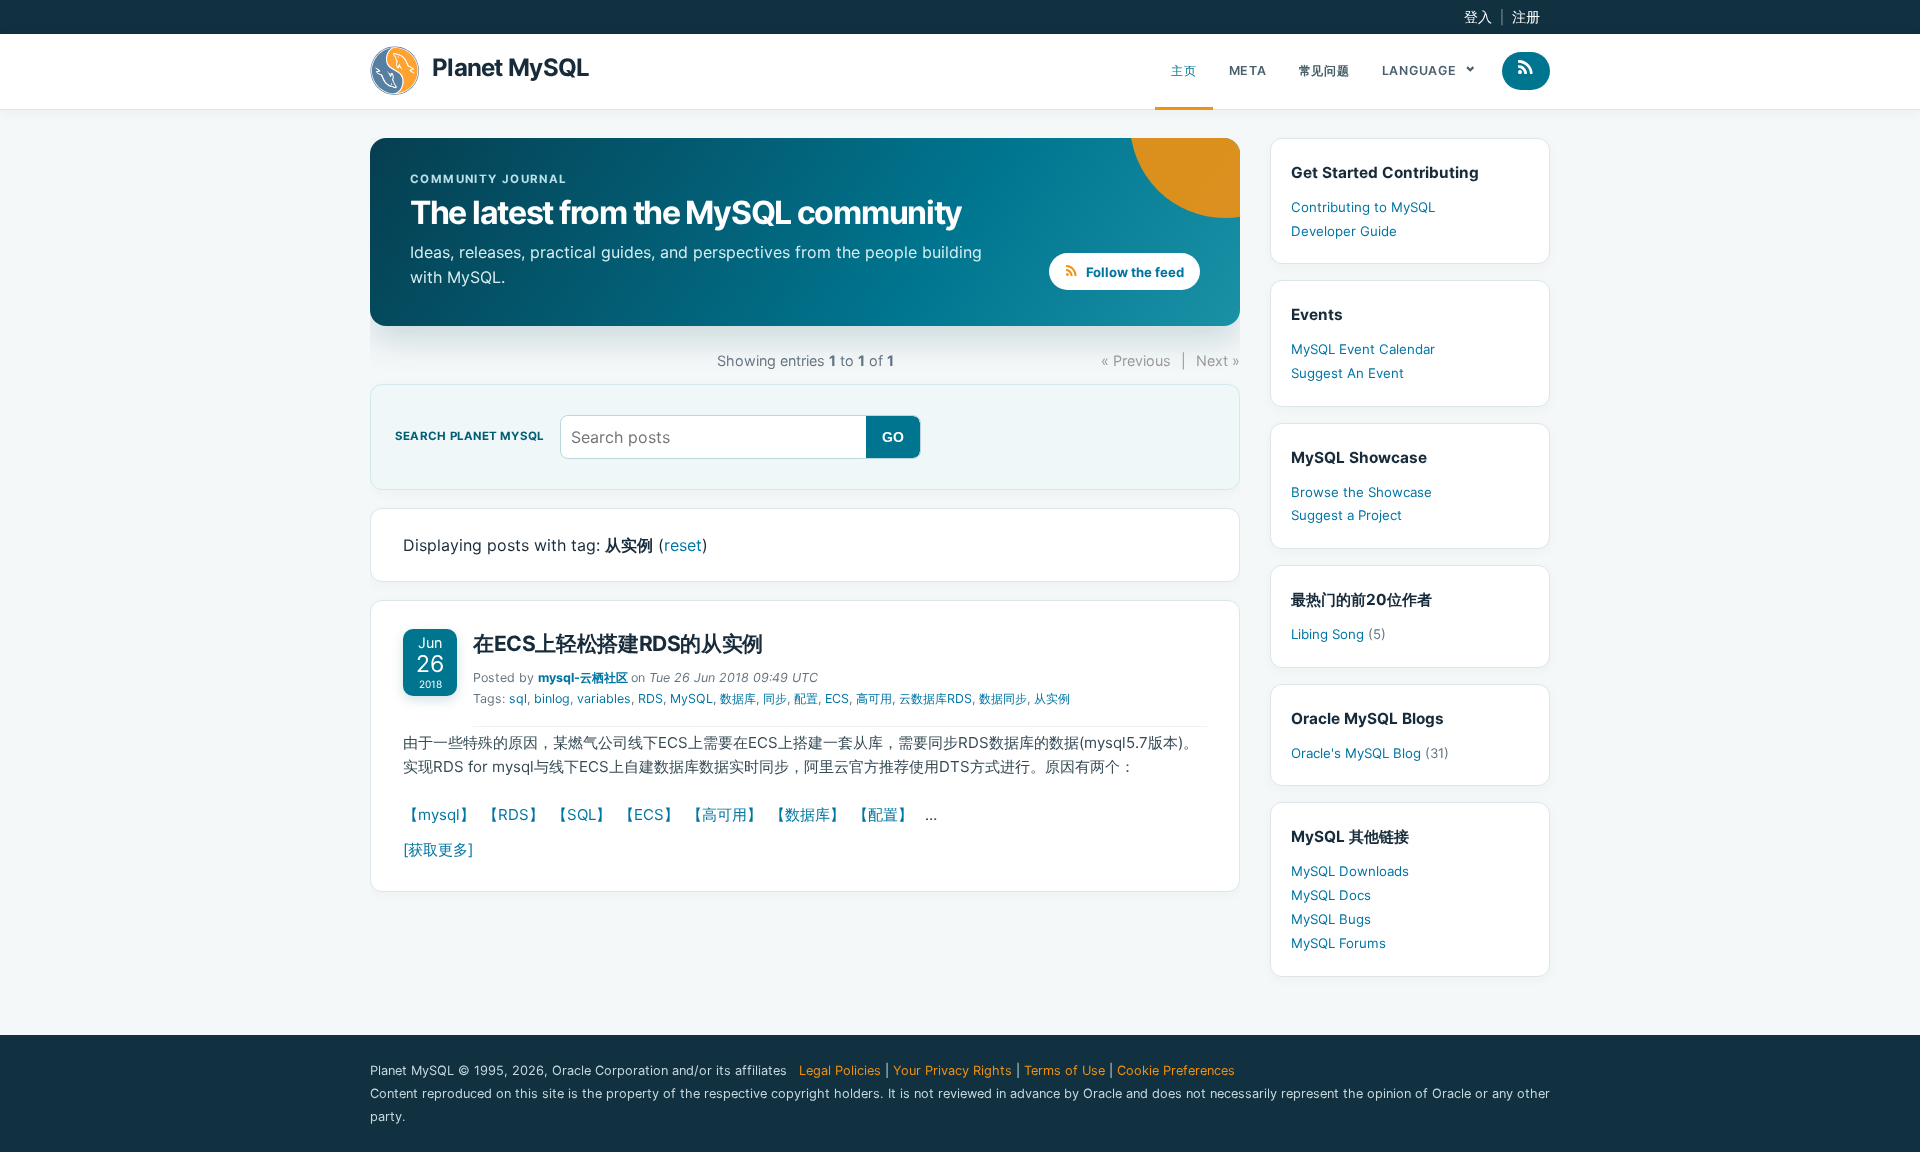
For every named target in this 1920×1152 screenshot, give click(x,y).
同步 (775, 698)
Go (893, 437)
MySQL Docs (1331, 895)
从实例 (1052, 698)
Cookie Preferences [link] (1176, 1070)
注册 (1526, 17)
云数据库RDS (935, 698)
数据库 (738, 698)
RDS (650, 698)
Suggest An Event (1347, 373)
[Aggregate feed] (1526, 71)
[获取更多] (438, 849)
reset (683, 545)
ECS (837, 698)
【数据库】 (807, 814)
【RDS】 (513, 814)
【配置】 (883, 814)
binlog (552, 698)
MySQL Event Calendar (1363, 349)
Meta (1248, 70)
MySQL (691, 698)
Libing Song (1338, 634)
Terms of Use (1064, 1070)
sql (518, 698)
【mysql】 (439, 814)
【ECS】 (649, 814)
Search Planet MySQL (469, 437)
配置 (806, 698)
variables (604, 698)
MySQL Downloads (1350, 871)
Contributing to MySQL (1363, 207)
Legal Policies (840, 1070)
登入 (1478, 17)
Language (1421, 70)
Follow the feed (1133, 272)
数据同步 (1003, 698)
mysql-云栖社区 (583, 677)
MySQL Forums (1338, 943)
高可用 (874, 698)
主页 (1184, 70)
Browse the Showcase (1361, 492)
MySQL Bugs (1331, 919)
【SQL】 (581, 814)
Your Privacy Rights (952, 1070)
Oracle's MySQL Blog (1370, 753)
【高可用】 (724, 814)
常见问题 (1324, 70)
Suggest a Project (1346, 515)
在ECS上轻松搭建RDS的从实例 (618, 643)
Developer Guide (1344, 231)
